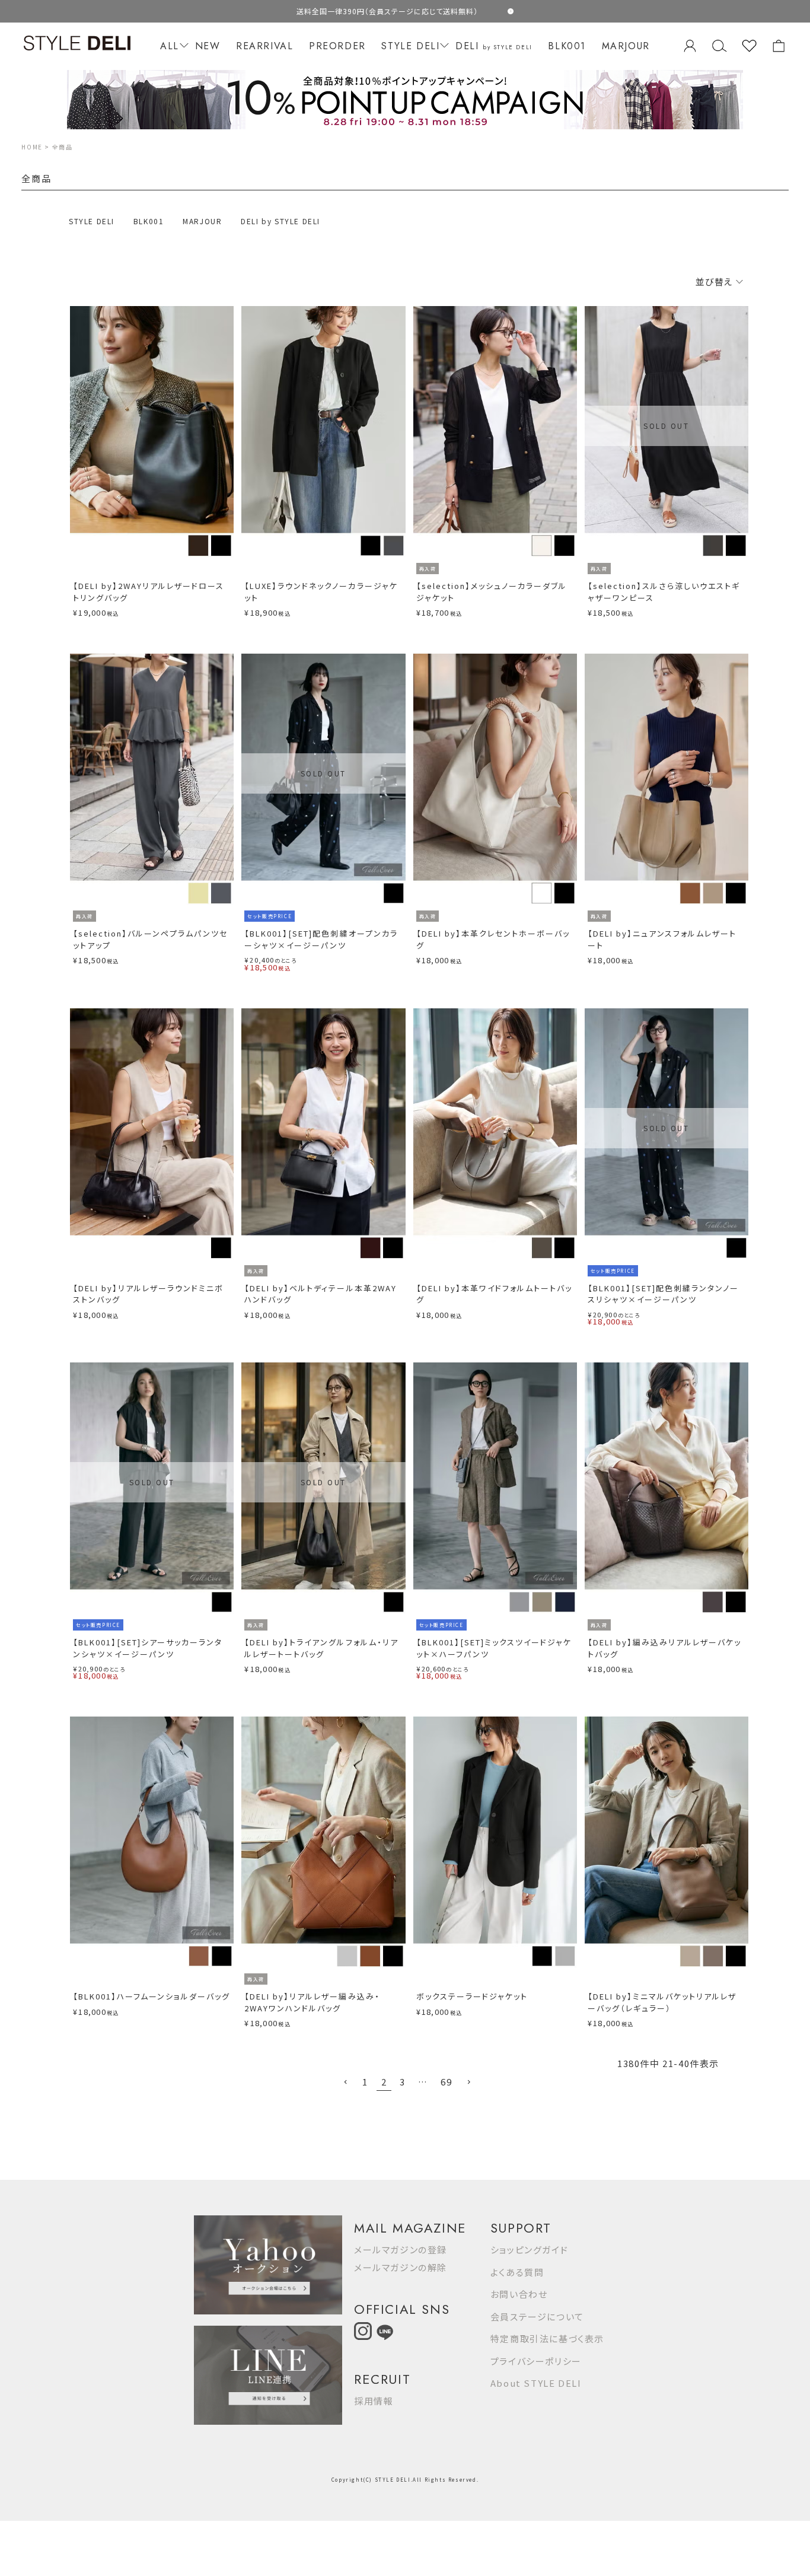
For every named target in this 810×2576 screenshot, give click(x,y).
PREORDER (337, 46)
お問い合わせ (519, 2294)
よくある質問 (517, 2272)
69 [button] (446, 2082)
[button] (346, 2083)
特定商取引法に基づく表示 (547, 2338)
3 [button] (403, 2082)
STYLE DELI (410, 46)
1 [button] (365, 2082)
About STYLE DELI (536, 2383)
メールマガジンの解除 (401, 2267)
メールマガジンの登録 (401, 2249)
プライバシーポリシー (536, 2361)
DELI (494, 46)
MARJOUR (626, 46)
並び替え (715, 281)
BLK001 (567, 46)
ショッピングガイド (529, 2249)
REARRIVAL (264, 46)
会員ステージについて (537, 2317)
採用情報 (374, 2401)
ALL (170, 46)
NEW (208, 46)
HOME (32, 147)
